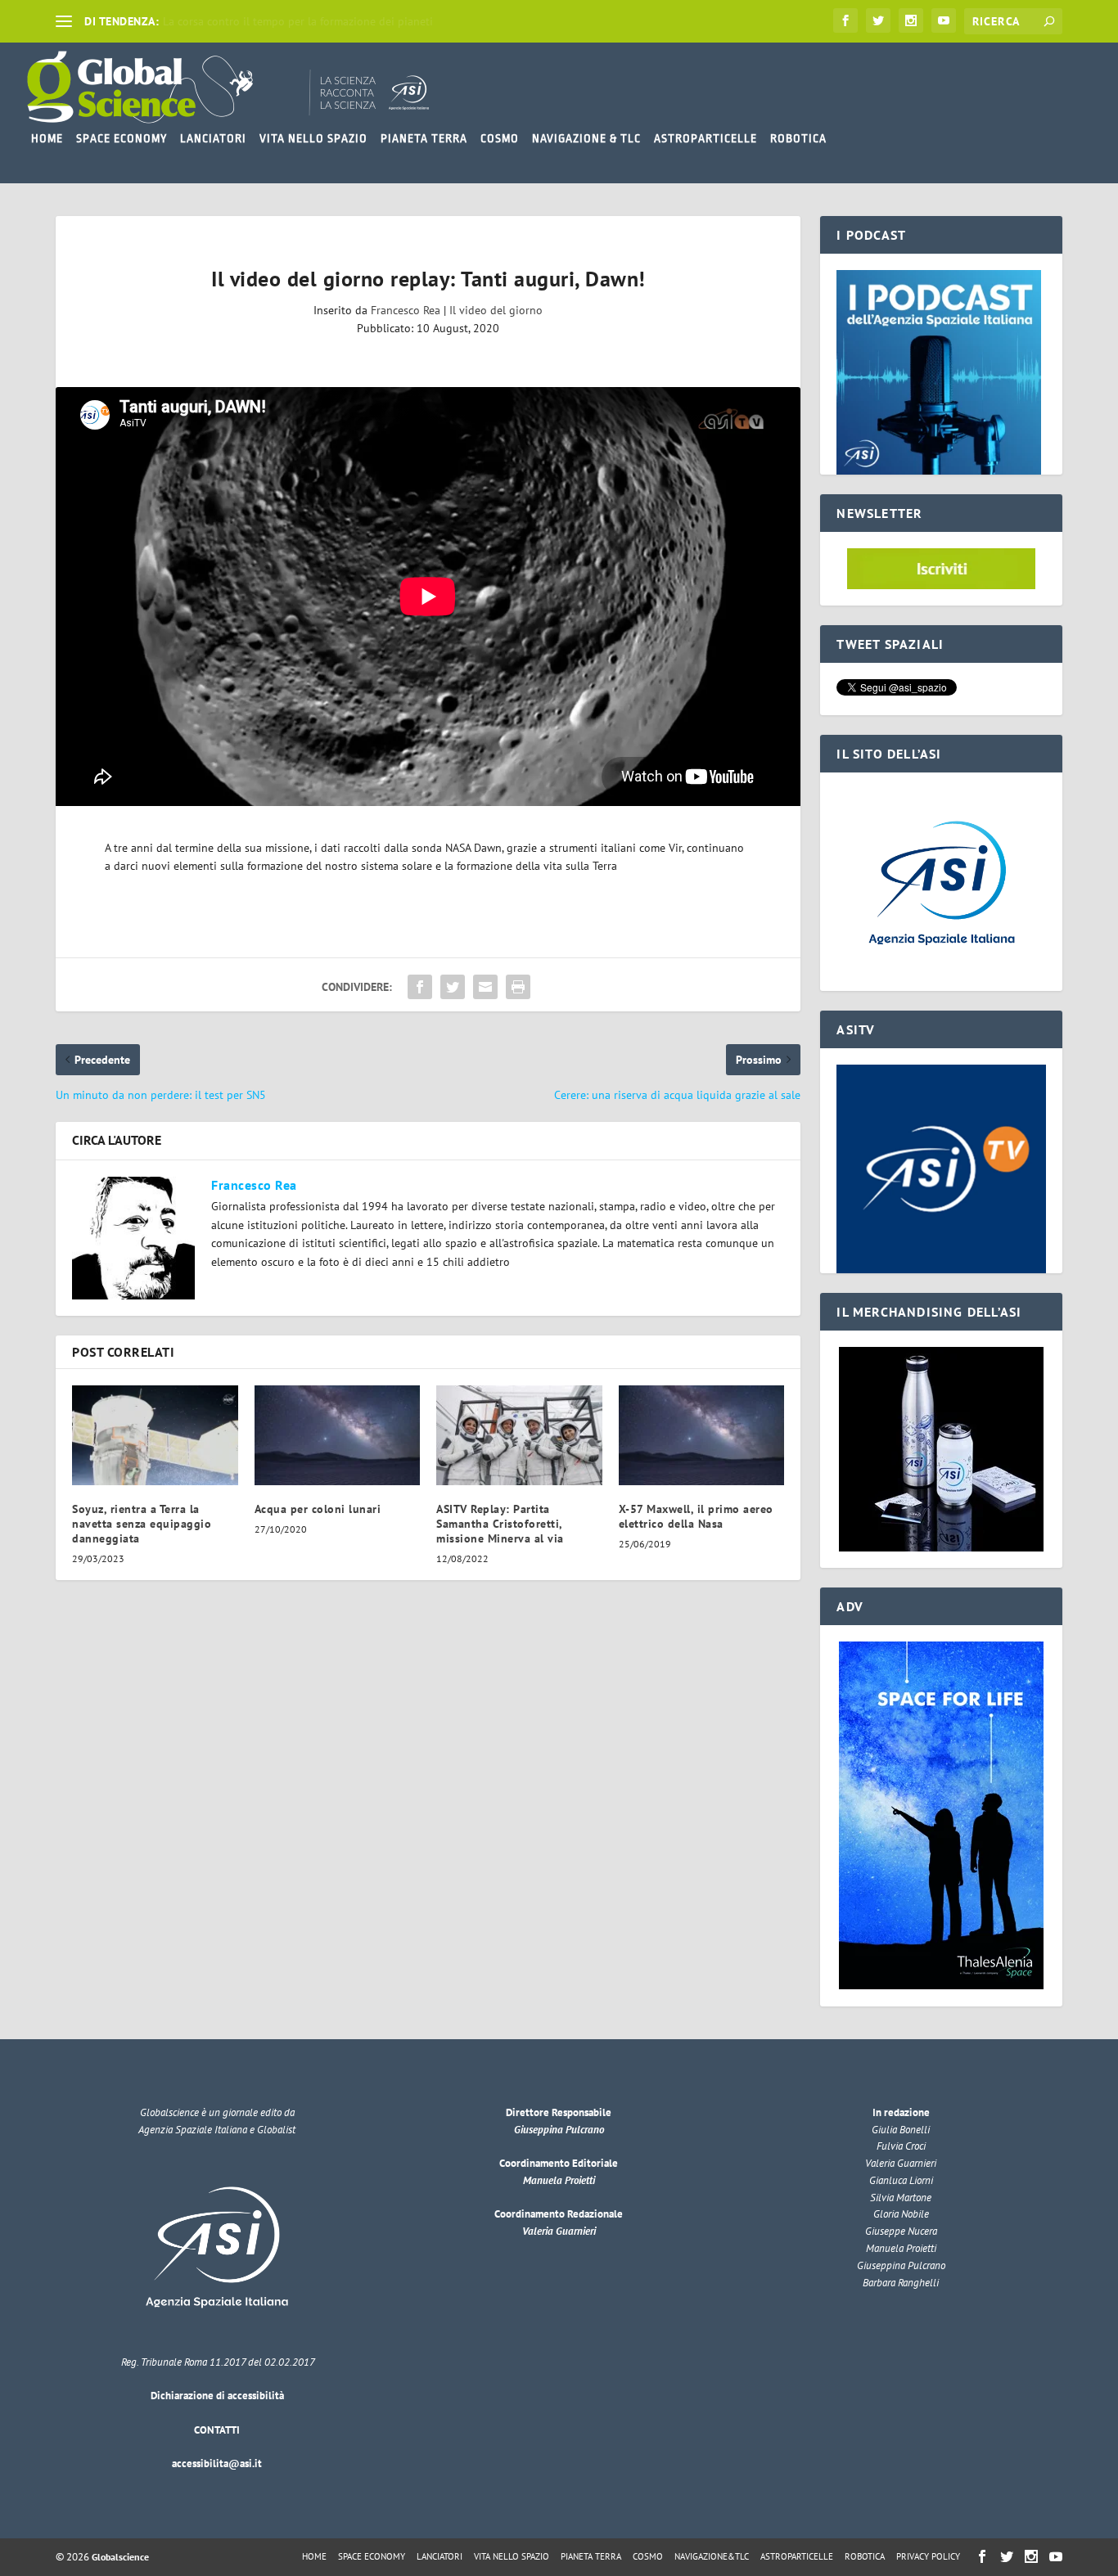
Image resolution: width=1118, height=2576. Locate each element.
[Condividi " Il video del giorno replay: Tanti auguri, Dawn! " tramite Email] (485, 987)
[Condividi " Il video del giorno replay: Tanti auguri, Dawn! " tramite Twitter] (453, 987)
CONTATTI (217, 2430)
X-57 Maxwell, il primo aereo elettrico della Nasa (696, 1516)
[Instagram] (911, 20)
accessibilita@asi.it (217, 2463)
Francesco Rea (406, 310)
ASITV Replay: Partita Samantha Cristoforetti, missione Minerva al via (500, 1524)
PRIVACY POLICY (928, 2556)
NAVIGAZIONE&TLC (712, 2556)
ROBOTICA (798, 138)
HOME (47, 138)
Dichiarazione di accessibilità (217, 2396)
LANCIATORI (213, 138)
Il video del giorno (496, 310)
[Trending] (64, 21)
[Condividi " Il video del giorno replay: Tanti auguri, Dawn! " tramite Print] (518, 987)
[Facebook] (845, 20)
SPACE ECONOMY (122, 138)
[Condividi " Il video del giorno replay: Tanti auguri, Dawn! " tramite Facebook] (420, 987)
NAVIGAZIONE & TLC (586, 138)
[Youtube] (944, 20)
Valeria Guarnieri (559, 2231)
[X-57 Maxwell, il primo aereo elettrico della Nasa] (702, 1435)
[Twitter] (878, 20)
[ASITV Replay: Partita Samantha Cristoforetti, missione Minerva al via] (519, 1435)
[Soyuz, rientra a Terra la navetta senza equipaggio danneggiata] (155, 1435)
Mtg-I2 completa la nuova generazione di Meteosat (291, 21)
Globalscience (120, 2557)
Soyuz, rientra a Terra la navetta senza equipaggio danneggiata (142, 1524)
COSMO (500, 138)
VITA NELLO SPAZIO (313, 138)
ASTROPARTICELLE (706, 138)
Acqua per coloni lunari (318, 1509)
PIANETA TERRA (424, 138)
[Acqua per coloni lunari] (338, 1435)
